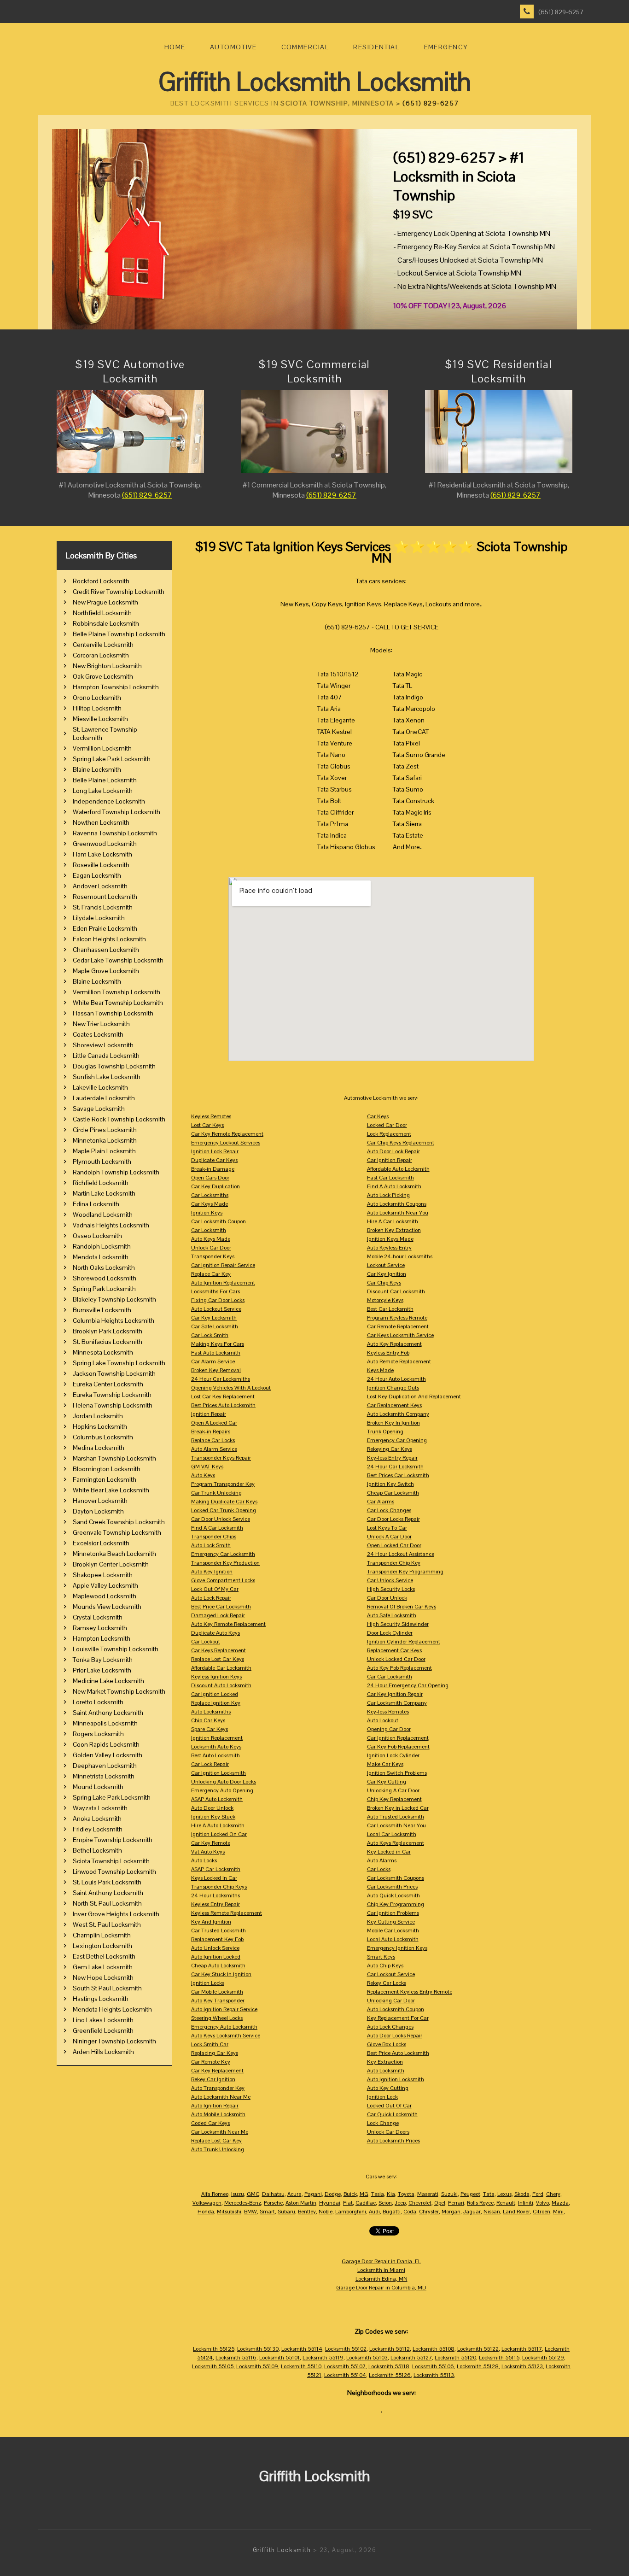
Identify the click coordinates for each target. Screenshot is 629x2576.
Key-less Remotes (388, 1712)
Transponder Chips (214, 1537)
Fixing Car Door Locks (218, 1300)
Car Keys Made (210, 1204)
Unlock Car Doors (388, 2132)
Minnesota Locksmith (103, 1352)
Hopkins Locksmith (100, 1426)
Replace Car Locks (213, 1440)
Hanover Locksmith (100, 1501)
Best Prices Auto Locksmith (223, 1405)
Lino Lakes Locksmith (103, 2020)
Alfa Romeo (215, 2194)
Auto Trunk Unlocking (218, 2149)
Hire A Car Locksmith (393, 1221)
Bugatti (392, 2212)
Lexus (504, 2194)
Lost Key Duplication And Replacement (414, 1397)
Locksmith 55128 (478, 2366)
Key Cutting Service (391, 1922)
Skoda (522, 2194)
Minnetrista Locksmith (104, 1776)
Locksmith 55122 (478, 2349)
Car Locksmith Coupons (396, 1878)
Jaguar (472, 2212)
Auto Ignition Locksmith (396, 2079)
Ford (538, 2194)
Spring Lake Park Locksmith (112, 759)
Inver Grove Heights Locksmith (116, 1914)
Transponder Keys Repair (221, 1458)
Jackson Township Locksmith (114, 1373)
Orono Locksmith (97, 698)
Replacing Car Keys (215, 2053)
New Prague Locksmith (105, 602)
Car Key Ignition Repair (395, 1694)
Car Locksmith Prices (392, 1887)
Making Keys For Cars (218, 1344)
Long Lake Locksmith (103, 791)
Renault (506, 2203)
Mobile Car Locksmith (393, 1931)
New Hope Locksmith (103, 1977)
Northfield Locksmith (102, 613)
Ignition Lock (382, 2097)
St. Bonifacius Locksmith (108, 1342)
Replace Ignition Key (216, 1703)
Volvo (542, 2203)
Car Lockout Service (391, 1974)
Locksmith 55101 (280, 2358)
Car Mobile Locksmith (217, 1992)
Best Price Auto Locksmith (398, 2053)
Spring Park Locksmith (104, 1289)
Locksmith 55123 (522, 2366)
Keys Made (380, 1370)
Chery (553, 2194)
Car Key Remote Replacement (227, 1134)
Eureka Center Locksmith (108, 1384)
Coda (410, 2212)
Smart (267, 2212)
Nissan (492, 2212)
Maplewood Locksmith (105, 1596)
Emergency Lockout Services (226, 1143)
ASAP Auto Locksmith (217, 1799)
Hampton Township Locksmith (116, 687)
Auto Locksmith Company (398, 1414)
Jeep (400, 2203)
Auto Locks (204, 1860)
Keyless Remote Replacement (227, 1913)
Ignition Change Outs (393, 1388)
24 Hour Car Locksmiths (221, 1379)
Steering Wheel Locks (217, 2018)
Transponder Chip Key (394, 1563)
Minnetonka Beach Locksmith (114, 1554)
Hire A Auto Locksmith (218, 1825)
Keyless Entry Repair (215, 1904)
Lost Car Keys (207, 1125)
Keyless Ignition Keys (216, 1677)
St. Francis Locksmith (103, 907)
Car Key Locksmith (214, 1318)
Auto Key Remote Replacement (228, 1624)
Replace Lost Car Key (216, 2141)
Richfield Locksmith (101, 1183)
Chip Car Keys (208, 1720)
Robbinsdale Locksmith (106, 623)
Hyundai (330, 2203)
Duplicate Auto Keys (215, 1633)
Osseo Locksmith (97, 1236)
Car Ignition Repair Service (223, 1265)
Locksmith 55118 (389, 2366)
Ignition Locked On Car (219, 1834)
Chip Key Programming (396, 1904)
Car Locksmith (209, 1230)
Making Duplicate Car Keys (224, 1502)
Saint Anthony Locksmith (108, 1713)
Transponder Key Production (225, 1563)
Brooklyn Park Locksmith (108, 1331)
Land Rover (516, 2212)
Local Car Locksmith (392, 1834)
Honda (206, 2212)
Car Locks (379, 1869)
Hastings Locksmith (101, 1999)
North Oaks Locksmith (104, 1267)
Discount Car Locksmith (396, 1291)
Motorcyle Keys (385, 1300)
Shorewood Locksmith (105, 1278)
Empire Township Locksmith (113, 1840)
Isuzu (238, 2194)
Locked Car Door (387, 1125)
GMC (253, 2194)
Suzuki (449, 2194)
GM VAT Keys (207, 1467)
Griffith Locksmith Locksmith (315, 82)
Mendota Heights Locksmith (112, 2009)
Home (175, 47)
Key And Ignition (211, 1922)
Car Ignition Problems (393, 1913)
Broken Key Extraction (394, 1230)
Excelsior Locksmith (101, 1543)
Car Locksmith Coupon (218, 1221)
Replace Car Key (211, 1274)
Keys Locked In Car (214, 1878)
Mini (558, 2212)
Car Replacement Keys (394, 1405)
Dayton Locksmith (98, 1511)
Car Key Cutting (387, 1782)
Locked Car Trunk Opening (224, 1510)
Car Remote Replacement (398, 1326)
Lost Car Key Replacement (223, 1397)
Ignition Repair (209, 1414)
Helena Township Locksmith (113, 1405)
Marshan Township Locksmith (114, 1458)
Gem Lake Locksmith (103, 1967)
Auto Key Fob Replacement (399, 1668)
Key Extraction (385, 2062)
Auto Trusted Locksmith (396, 1817)
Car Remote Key (211, 2062)
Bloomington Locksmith (107, 1469)
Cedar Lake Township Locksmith (118, 960)
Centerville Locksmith (103, 645)
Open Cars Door (210, 1178)
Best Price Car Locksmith (221, 1607)
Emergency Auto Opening (222, 1790)
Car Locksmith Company (397, 1703)
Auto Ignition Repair (215, 2106)
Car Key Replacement (217, 2071)
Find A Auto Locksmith (394, 1186)
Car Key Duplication (215, 1186)
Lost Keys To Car (387, 1528)
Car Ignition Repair (390, 1160)
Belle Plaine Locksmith (105, 780)
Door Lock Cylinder (390, 1633)
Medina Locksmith (99, 1448)
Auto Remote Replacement (399, 1361)
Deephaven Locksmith (105, 1766)
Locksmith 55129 (543, 2358)
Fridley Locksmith (98, 1829)
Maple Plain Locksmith (104, 1151)
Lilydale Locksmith (99, 918)
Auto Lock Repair (211, 1598)
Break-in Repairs (211, 1432)
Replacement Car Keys (394, 1650)
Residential (376, 47)
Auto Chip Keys (385, 1966)
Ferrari (456, 2203)
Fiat (348, 2203)
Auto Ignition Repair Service (224, 2009)
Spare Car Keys (210, 1729)
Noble (326, 2212)
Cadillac (366, 2203)
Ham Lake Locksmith (102, 854)
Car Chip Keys (384, 1283)
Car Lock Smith (210, 1335)
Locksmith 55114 (302, 2349)
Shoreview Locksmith (103, 1045)
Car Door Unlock (387, 1598)
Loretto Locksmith (98, 1702)
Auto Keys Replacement (396, 1843)
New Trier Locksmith (101, 1024)
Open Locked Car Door (394, 1545)
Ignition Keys (207, 1213)
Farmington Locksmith (105, 1479)
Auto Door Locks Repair (395, 2036)
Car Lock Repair (210, 1764)
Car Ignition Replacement (398, 1738)
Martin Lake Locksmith (104, 1193)
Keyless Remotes (211, 1116)
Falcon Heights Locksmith (109, 939)
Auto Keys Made (211, 1239)
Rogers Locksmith (98, 1734)
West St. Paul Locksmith (107, 1925)
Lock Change (383, 2123)
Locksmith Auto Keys (216, 1747)
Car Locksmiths (210, 1195)
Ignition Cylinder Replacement (404, 1642)
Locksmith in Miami (381, 2270)
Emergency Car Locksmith (223, 1554)
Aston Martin (301, 2203)
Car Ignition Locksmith (218, 1773)
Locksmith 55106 (433, 2366)
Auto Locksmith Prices (393, 2141)
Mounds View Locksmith (107, 1607)
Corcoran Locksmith (101, 655)
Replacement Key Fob (217, 1939)
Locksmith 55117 (522, 2349)
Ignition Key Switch (390, 1484)
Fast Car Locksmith (390, 1178)
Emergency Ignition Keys (397, 1948)
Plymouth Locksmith (102, 1162)
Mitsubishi (229, 2212)
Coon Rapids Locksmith (106, 1744)
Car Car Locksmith (390, 1677)
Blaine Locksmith (97, 769)
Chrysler (429, 2212)
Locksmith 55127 (411, 2358)
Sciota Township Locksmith (111, 1861)
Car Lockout (206, 1642)
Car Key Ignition (387, 1274)
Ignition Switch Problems (397, 1773)
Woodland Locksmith (103, 1215)
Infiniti (526, 2203)
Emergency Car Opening (397, 1440)
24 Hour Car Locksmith (395, 1467)
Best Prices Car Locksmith (398, 1475)
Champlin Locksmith (102, 1935)
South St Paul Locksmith (107, 1988)
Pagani (313, 2194)
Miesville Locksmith (100, 719)
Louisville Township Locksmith (116, 1649)
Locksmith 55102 (346, 2349)
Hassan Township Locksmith (113, 1013)
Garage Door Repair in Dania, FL (381, 2261)
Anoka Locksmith (97, 1819)
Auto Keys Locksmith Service (226, 2036)
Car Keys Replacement (218, 1650)
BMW (250, 2212)
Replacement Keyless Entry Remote (410, 1992)
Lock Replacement (389, 1134)
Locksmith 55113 (434, 2375)
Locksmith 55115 (499, 2358)
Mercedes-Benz (243, 2203)
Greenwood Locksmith (105, 844)
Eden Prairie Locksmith (105, 928)
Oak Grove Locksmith (103, 676)
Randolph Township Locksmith (116, 1172)
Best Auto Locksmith (215, 1755)
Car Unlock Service (390, 1580)
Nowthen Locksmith (101, 822)
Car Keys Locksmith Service (400, 1335)
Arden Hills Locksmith (103, 2052)
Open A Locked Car (214, 1423)
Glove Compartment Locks (223, 1580)
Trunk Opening (385, 1432)
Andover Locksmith (100, 886)
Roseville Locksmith (101, 865)
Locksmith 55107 (345, 2366)
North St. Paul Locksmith (107, 1903)
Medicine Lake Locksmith (108, 1681)
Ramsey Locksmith (100, 1628)
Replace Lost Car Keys (218, 1659)
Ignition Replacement (217, 1738)
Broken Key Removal (216, 1370)
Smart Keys (381, 1957)
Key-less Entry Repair (392, 1458)
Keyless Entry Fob (388, 1353)
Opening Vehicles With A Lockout (231, 1388)
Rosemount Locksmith (105, 897)
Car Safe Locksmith (215, 1326)
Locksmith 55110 (301, 2366)
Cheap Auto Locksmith (218, 1966)
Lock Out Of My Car (215, 1589)
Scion (385, 2203)
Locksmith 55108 (434, 2349)
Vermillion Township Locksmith (116, 992)
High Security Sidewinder (398, 1624)
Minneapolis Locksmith (105, 1723)
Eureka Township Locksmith (112, 1395)
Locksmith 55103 (367, 2358)
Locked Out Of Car (389, 2106)
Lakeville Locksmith (100, 1087)
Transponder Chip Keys (219, 1887)
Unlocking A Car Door (393, 1790)
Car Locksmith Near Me (220, 2132)
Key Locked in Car (389, 1852)
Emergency (446, 47)
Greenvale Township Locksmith (117, 1532)
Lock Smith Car (210, 2044)
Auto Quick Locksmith (393, 1895)
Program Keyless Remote (397, 1318)
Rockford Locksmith (101, 581)
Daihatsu (273, 2194)
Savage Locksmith (99, 1109)
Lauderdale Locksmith (104, 1098)
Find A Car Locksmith (217, 1528)
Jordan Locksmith (98, 1416)
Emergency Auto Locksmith (224, 2027)
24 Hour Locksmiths (215, 1895)
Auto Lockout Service (216, 1309)
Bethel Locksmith (97, 1850)
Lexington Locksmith (102, 1946)
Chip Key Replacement (394, 1799)
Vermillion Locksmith (102, 748)
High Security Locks (391, 1589)
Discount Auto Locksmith (221, 1685)
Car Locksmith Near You (396, 1825)
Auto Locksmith (386, 2071)
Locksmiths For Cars (215, 1291)
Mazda (560, 2203)
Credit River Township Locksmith (119, 592)
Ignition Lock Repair (215, 1151)
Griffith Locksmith (282, 2550)
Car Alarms (381, 1502)
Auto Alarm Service (214, 1449)
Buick (350, 2194)
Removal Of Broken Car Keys (402, 1607)
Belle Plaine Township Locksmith (119, 634)
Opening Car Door (389, 1729)
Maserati (428, 2194)
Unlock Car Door (211, 1248)
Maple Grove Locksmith (106, 971)
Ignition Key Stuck (213, 1817)
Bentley (307, 2212)
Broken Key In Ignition (393, 1423)
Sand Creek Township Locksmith (119, 1522)
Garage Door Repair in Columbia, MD (381, 2288)
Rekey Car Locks (387, 1983)
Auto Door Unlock (212, 1808)
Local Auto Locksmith (393, 1939)
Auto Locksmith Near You (398, 1213)
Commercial (305, 47)
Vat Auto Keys (208, 1852)
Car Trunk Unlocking (216, 1493)
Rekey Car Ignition (213, 2079)
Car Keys (378, 1116)
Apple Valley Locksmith (105, 1585)
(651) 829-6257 (561, 12)
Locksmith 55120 (455, 2358)
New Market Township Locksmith (119, 1691)
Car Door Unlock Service (221, 1519)
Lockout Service (386, 1265)
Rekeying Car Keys (390, 1449)
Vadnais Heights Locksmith (111, 1225)
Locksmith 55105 (213, 2366)
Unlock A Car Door (389, 1537)
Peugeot (470, 2194)
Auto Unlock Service (215, 1948)
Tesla (378, 2194)
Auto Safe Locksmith (392, 1615)
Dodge (333, 2194)
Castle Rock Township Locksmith (119, 1119)
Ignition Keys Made (390, 1239)
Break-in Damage (213, 1169)
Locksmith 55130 (258, 2349)
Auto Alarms (382, 1860)
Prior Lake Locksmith (102, 1670)
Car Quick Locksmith (392, 2114)
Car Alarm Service (213, 1361)
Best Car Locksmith (390, 1309)
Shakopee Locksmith (103, 1575)
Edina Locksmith (96, 1204)
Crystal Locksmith (98, 1617)
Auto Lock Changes (390, 2027)
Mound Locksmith (98, 1787)
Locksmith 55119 (323, 2358)
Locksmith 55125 (214, 2349)
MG (364, 2194)
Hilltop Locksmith (97, 708)
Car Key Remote (211, 1843)
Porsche (273, 2203)
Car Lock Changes (389, 1510)
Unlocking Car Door (391, 2001)
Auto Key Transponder (218, 2001)
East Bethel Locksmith (104, 1956)
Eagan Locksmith (97, 875)
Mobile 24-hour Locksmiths (400, 1256)
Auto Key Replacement (394, 1344)
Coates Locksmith (98, 1034)
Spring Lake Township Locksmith (119, 1363)
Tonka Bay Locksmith (103, 1660)
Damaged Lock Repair (218, 1615)
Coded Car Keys (210, 2123)
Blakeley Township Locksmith (114, 1299)
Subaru (286, 2212)
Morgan (451, 2212)
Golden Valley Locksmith (108, 1755)
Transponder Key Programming (405, 1572)
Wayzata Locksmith (100, 1808)
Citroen (542, 2212)
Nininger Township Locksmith (114, 2041)
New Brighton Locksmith (107, 666)
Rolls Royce (480, 2203)
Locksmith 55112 (390, 2349)
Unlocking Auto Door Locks (224, 1782)
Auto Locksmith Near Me (221, 2097)
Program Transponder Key (223, 1484)
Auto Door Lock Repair (393, 1151)
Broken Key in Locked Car (398, 1808)
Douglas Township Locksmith (114, 1066)
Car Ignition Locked (215, 1694)
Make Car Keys (385, 1764)
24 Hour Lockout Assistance (401, 1554)
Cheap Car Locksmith (393, 1493)
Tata (489, 2194)
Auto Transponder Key (218, 2088)
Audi (374, 2212)
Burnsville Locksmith (102, 1310)
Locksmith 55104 (345, 2375)
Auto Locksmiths (211, 1712)
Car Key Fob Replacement (398, 1747)
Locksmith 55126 (390, 2375)
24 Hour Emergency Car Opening (408, 1685)
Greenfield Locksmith (103, 2030)
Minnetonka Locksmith (105, 1140)
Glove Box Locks (387, 2044)
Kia (391, 2194)
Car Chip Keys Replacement (401, 1143)
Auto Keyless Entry (389, 1248)
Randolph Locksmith (102, 1246)
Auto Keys (203, 1475)
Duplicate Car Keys (214, 1160)
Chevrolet (420, 2203)
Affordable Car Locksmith (221, 1668)
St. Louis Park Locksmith (107, 1882)
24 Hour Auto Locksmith (396, 1379)
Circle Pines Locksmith (105, 1130)
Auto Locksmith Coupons (397, 1204)
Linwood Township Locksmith (114, 1872)
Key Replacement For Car (398, 2018)
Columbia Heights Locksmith (114, 1320)
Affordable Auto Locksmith (398, 1169)
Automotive (233, 47)
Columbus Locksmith (103, 1437)
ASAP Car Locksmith (216, 1869)
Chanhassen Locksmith (106, 950)
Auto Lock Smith (211, 1545)
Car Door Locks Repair (393, 1519)
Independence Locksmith (109, 801)
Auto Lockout (383, 1720)
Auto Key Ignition (212, 1572)
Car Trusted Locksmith (218, 1931)
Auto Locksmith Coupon (396, 2009)
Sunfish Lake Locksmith (107, 1077)
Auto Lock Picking (388, 1195)
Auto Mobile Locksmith (218, 2114)
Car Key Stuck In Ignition (221, 1974)
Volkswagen (207, 2203)
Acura (294, 2194)
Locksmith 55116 (236, 2358)
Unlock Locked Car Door (396, 1659)
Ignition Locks (208, 1983)
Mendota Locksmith (101, 1257)
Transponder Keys (213, 1256)
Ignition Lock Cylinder (393, 1755)
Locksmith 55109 (257, 2366)
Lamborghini (351, 2212)
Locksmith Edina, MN (381, 2279)
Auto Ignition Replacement (223, 1283)
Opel (440, 2203)
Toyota (406, 2194)
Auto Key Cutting (388, 2088)
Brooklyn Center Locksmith (111, 1564)
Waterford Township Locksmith (116, 812)
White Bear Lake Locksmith (111, 1490)
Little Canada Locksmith (106, 1056)
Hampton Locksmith (102, 1638)
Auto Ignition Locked (216, 1957)
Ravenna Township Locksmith (115, 833)
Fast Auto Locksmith (216, 1353)
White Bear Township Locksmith (118, 1003)
